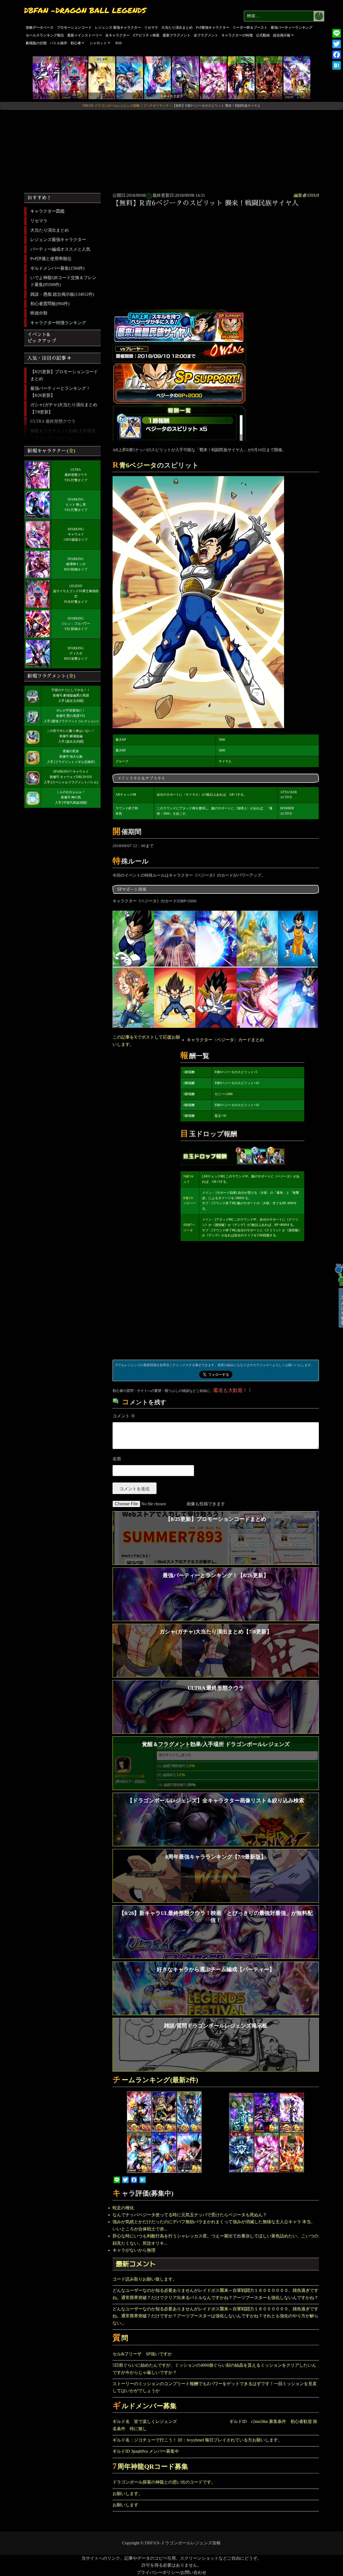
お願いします (125, 2505)
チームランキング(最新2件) (155, 2080)
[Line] (337, 33)
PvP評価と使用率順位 (51, 259)
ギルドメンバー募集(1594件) (57, 268)
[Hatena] (337, 65)
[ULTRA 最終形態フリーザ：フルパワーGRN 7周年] (213, 77)
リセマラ (151, 27)
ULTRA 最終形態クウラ (53, 421)
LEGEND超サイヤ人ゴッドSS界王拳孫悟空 (76, 591)
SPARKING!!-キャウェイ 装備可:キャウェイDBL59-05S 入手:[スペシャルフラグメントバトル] (71, 777)
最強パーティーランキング (292, 27)
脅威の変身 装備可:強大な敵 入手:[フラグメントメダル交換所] (71, 757)
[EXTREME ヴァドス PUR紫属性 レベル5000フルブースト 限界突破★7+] (185, 77)
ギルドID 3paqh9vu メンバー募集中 (146, 2451)
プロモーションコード (74, 27)
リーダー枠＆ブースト (250, 27)
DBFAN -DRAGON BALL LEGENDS (85, 10)
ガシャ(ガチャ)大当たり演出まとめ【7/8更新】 (64, 408)
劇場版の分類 (36, 43)
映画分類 (39, 313)
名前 (117, 1459)
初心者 (76, 43)
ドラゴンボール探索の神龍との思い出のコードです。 (164, 2482)
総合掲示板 (282, 35)
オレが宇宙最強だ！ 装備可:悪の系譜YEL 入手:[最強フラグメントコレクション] (71, 716)
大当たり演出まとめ (177, 27)
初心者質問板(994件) (50, 304)
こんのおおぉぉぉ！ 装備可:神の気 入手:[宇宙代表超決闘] (71, 797)
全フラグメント (206, 35)
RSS (119, 43)
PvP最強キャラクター (213, 27)
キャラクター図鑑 (47, 211)
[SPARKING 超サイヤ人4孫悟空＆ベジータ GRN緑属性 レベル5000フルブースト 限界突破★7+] (241, 77)
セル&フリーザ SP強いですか (142, 2354)
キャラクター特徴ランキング (58, 323)
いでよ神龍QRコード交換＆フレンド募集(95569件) (63, 281)
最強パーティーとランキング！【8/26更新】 (60, 392)
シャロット (98, 43)
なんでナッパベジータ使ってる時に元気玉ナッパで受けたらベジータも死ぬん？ (190, 2215)
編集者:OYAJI (306, 195)
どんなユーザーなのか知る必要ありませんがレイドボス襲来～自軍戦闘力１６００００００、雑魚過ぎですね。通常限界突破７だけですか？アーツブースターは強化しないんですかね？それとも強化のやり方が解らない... (215, 2316)
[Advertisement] (171, 149)
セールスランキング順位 (45, 35)
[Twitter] (337, 44)
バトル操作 (59, 43)
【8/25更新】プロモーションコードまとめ (64, 375)
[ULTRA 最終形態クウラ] (46, 77)
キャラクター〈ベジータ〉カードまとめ (225, 1040)
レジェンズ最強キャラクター (58, 240)
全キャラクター (118, 35)
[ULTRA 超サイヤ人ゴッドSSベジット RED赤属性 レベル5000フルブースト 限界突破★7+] (158, 77)
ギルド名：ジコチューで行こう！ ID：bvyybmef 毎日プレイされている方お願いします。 (197, 2440)
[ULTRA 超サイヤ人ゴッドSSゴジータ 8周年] (130, 77)
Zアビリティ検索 (146, 35)
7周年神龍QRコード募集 (150, 2466)
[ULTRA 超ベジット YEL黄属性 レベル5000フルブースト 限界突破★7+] (102, 77)
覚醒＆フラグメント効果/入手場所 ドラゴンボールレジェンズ (63, 434)
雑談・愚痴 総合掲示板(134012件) (62, 294)
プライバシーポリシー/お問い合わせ (171, 2572)
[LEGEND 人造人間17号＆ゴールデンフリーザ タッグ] (297, 77)
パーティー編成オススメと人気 (60, 249)
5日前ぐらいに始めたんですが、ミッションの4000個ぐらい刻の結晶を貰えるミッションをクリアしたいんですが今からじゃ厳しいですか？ (214, 2369)
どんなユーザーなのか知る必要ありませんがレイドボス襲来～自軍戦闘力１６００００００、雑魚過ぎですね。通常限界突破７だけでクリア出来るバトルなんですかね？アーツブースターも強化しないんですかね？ (215, 2294)
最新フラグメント (177, 35)
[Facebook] (337, 55)
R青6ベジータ (135, 465)
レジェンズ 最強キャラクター (118, 27)
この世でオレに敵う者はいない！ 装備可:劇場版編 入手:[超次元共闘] (71, 736)
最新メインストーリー (85, 35)
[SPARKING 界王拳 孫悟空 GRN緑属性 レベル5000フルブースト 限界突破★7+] (269, 77)
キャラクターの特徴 (237, 35)
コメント (124, 1416)
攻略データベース (40, 27)
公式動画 (263, 35)
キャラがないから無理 (134, 2250)
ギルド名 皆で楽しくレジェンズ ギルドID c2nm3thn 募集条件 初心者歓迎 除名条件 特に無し (215, 2425)
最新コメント (136, 2264)
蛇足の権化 (123, 2208)
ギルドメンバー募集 (145, 2406)
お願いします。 (128, 2494)
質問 (120, 2338)
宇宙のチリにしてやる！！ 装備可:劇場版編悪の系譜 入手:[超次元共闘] (71, 695)
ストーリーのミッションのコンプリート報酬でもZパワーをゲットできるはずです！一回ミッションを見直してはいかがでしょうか (215, 2387)
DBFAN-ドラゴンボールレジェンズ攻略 (183, 2543)
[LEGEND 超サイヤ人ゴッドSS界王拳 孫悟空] (74, 77)
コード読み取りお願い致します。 (145, 2279)
